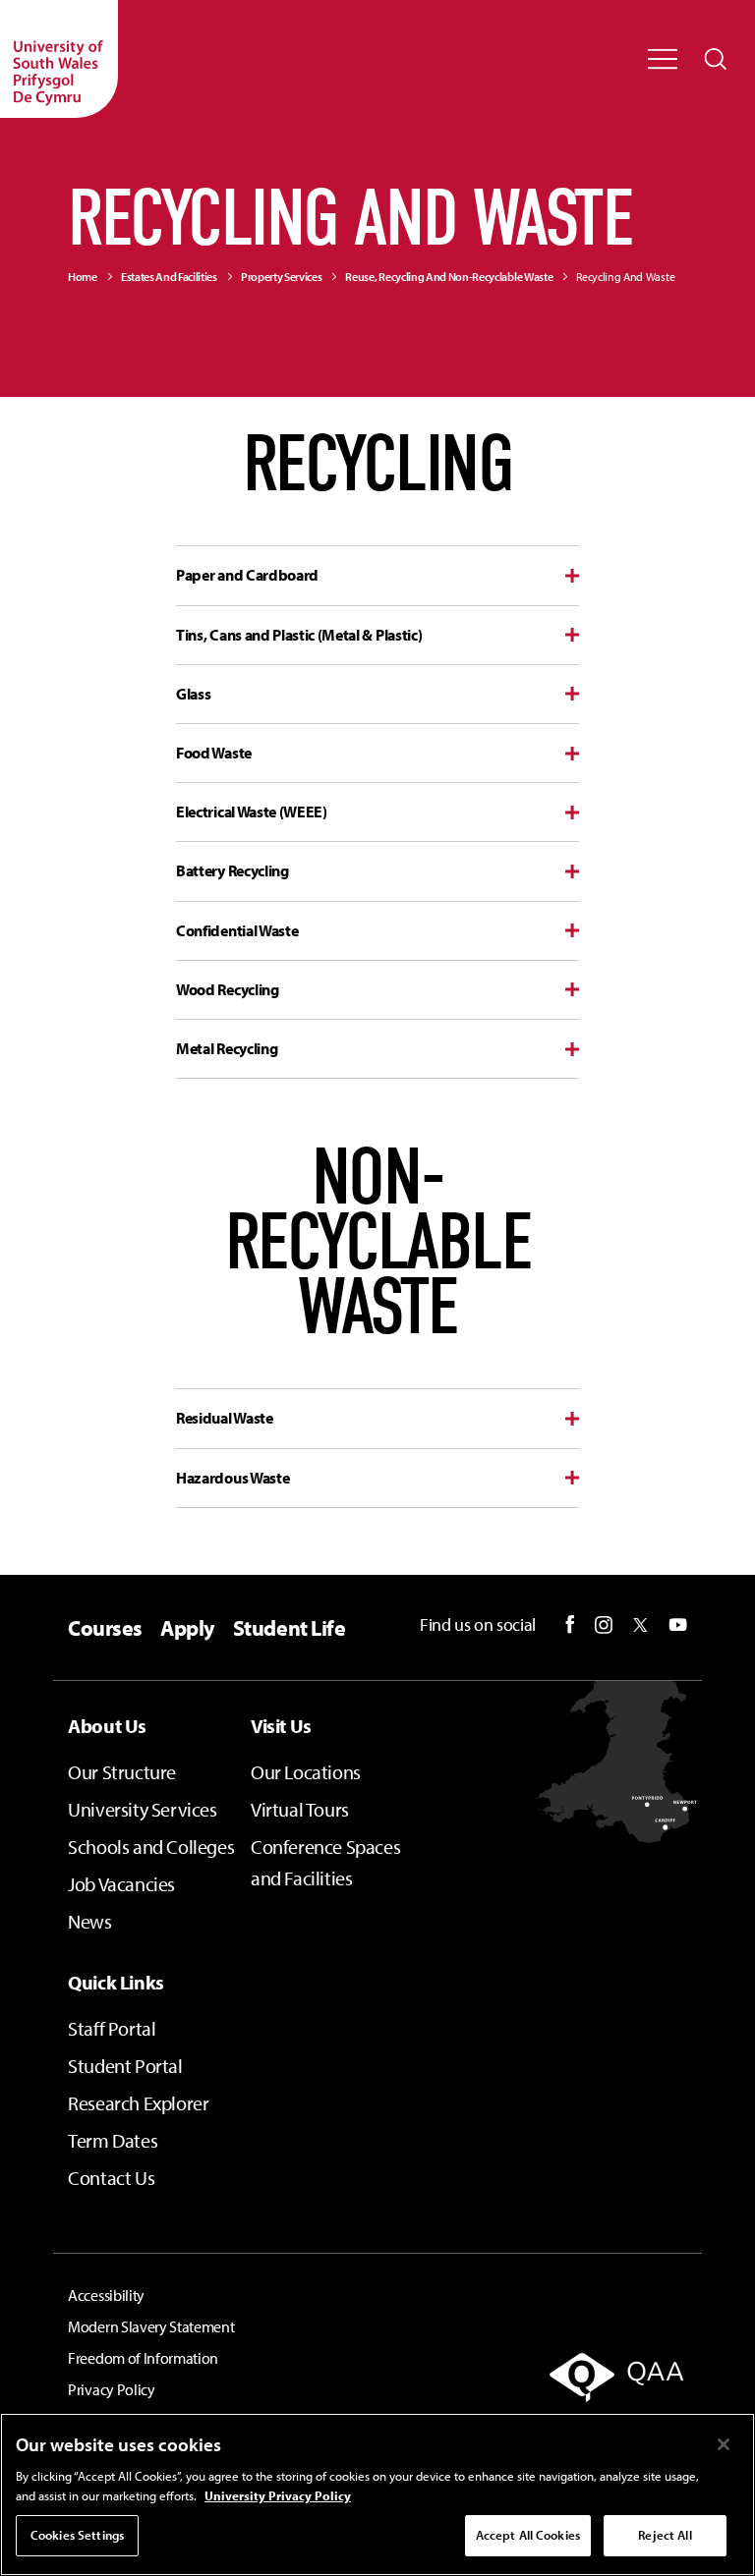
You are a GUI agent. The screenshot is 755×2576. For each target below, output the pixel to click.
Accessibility (106, 2295)
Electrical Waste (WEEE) (252, 812)
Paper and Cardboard (247, 575)
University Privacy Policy (278, 2495)
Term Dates (113, 2140)
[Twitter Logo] (640, 1625)
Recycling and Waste (625, 277)
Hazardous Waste (232, 1478)
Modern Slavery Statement (151, 2326)
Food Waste (214, 753)
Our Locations (306, 1772)
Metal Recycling (227, 1048)
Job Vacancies (121, 1884)
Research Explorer (138, 2103)
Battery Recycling (232, 870)
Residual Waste (225, 1418)
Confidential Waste (237, 930)
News (89, 1921)
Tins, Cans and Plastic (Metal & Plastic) (299, 635)
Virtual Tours (300, 1809)
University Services (142, 1809)
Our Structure (122, 1772)
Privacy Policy (112, 2389)
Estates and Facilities (169, 277)
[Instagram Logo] (604, 1625)
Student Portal (125, 2066)
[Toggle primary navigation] (663, 59)
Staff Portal (112, 2028)
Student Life (290, 1628)
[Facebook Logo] (570, 1624)
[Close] (724, 2444)
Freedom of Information (143, 2358)
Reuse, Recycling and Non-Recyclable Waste (449, 277)
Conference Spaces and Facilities (325, 1862)
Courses (105, 1628)
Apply (188, 1628)
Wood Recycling (228, 989)
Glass (193, 694)
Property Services (282, 277)
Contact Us (111, 2178)
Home (83, 277)
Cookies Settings (77, 2535)
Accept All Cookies (528, 2535)
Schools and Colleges (151, 1847)
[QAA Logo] (594, 2390)
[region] (377, 2494)
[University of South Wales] (59, 59)
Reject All (665, 2535)
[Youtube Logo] (678, 1625)
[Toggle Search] (716, 59)
